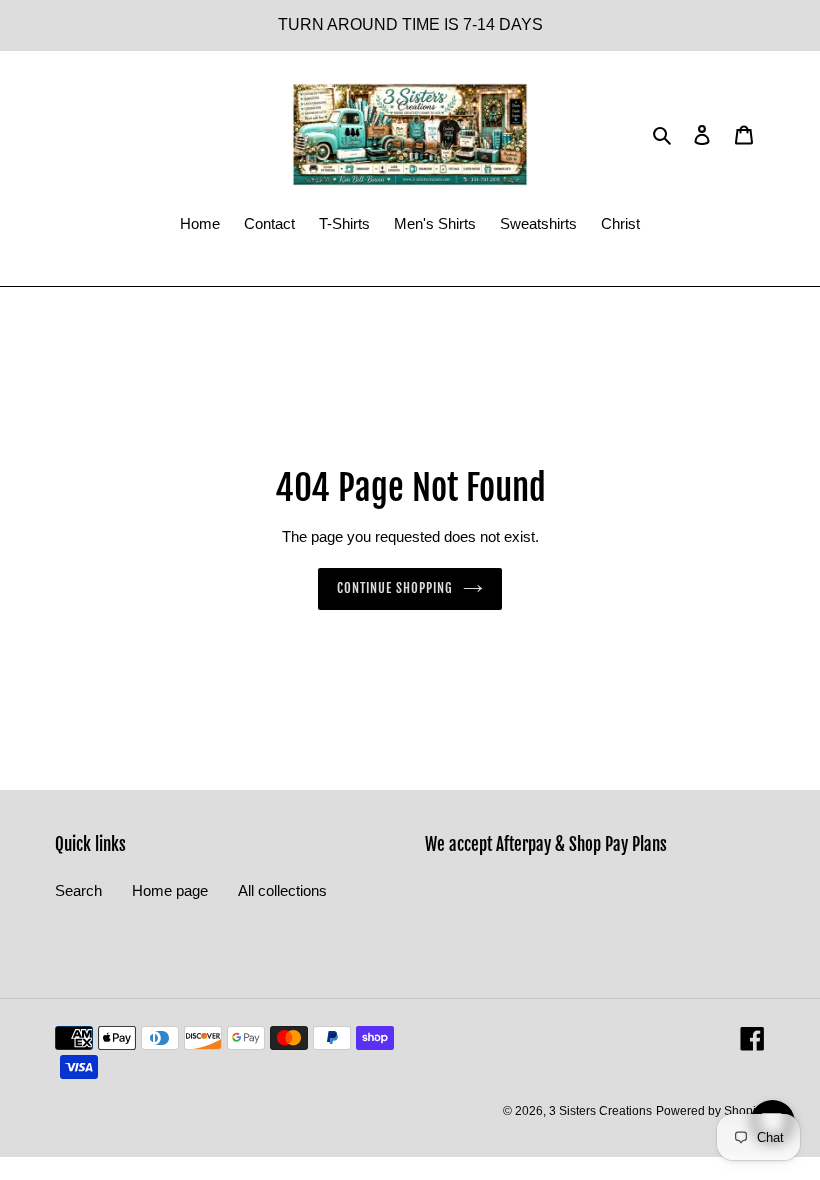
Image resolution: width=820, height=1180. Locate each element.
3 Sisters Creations (600, 1111)
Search (78, 890)
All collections (282, 890)
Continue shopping (395, 588)
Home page (170, 890)
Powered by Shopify (710, 1111)
